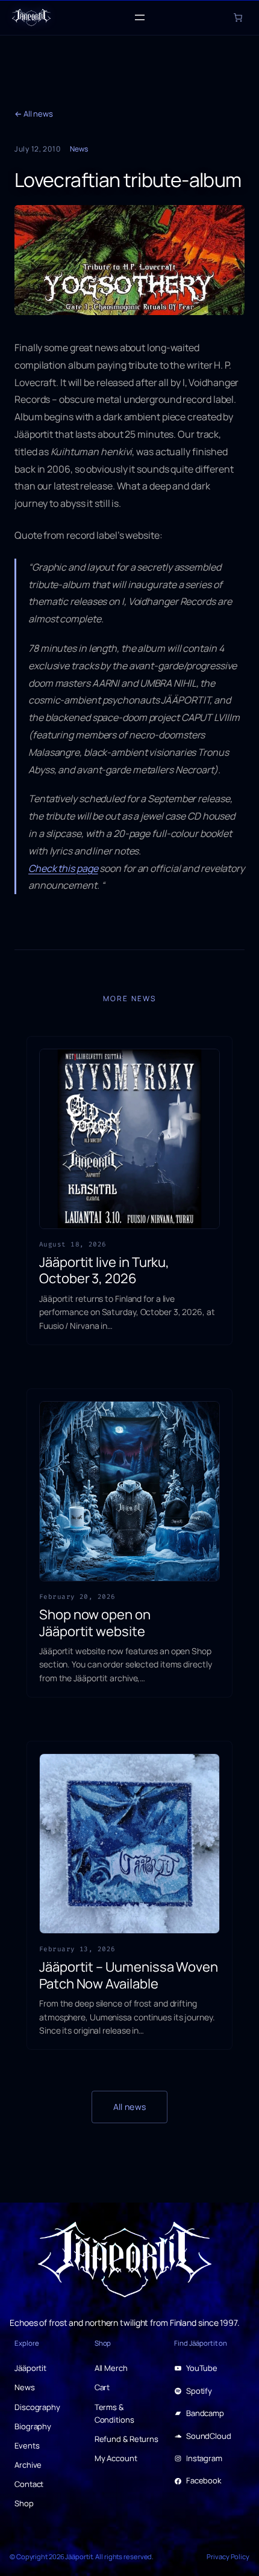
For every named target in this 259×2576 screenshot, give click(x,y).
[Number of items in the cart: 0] (238, 17)
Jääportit (79, 2556)
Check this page (63, 868)
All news (129, 2107)
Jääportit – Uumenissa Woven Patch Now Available (129, 1976)
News (79, 149)
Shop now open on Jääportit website (95, 1623)
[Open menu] (140, 17)
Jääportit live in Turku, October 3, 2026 (104, 1271)
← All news (34, 114)
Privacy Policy (228, 2556)
